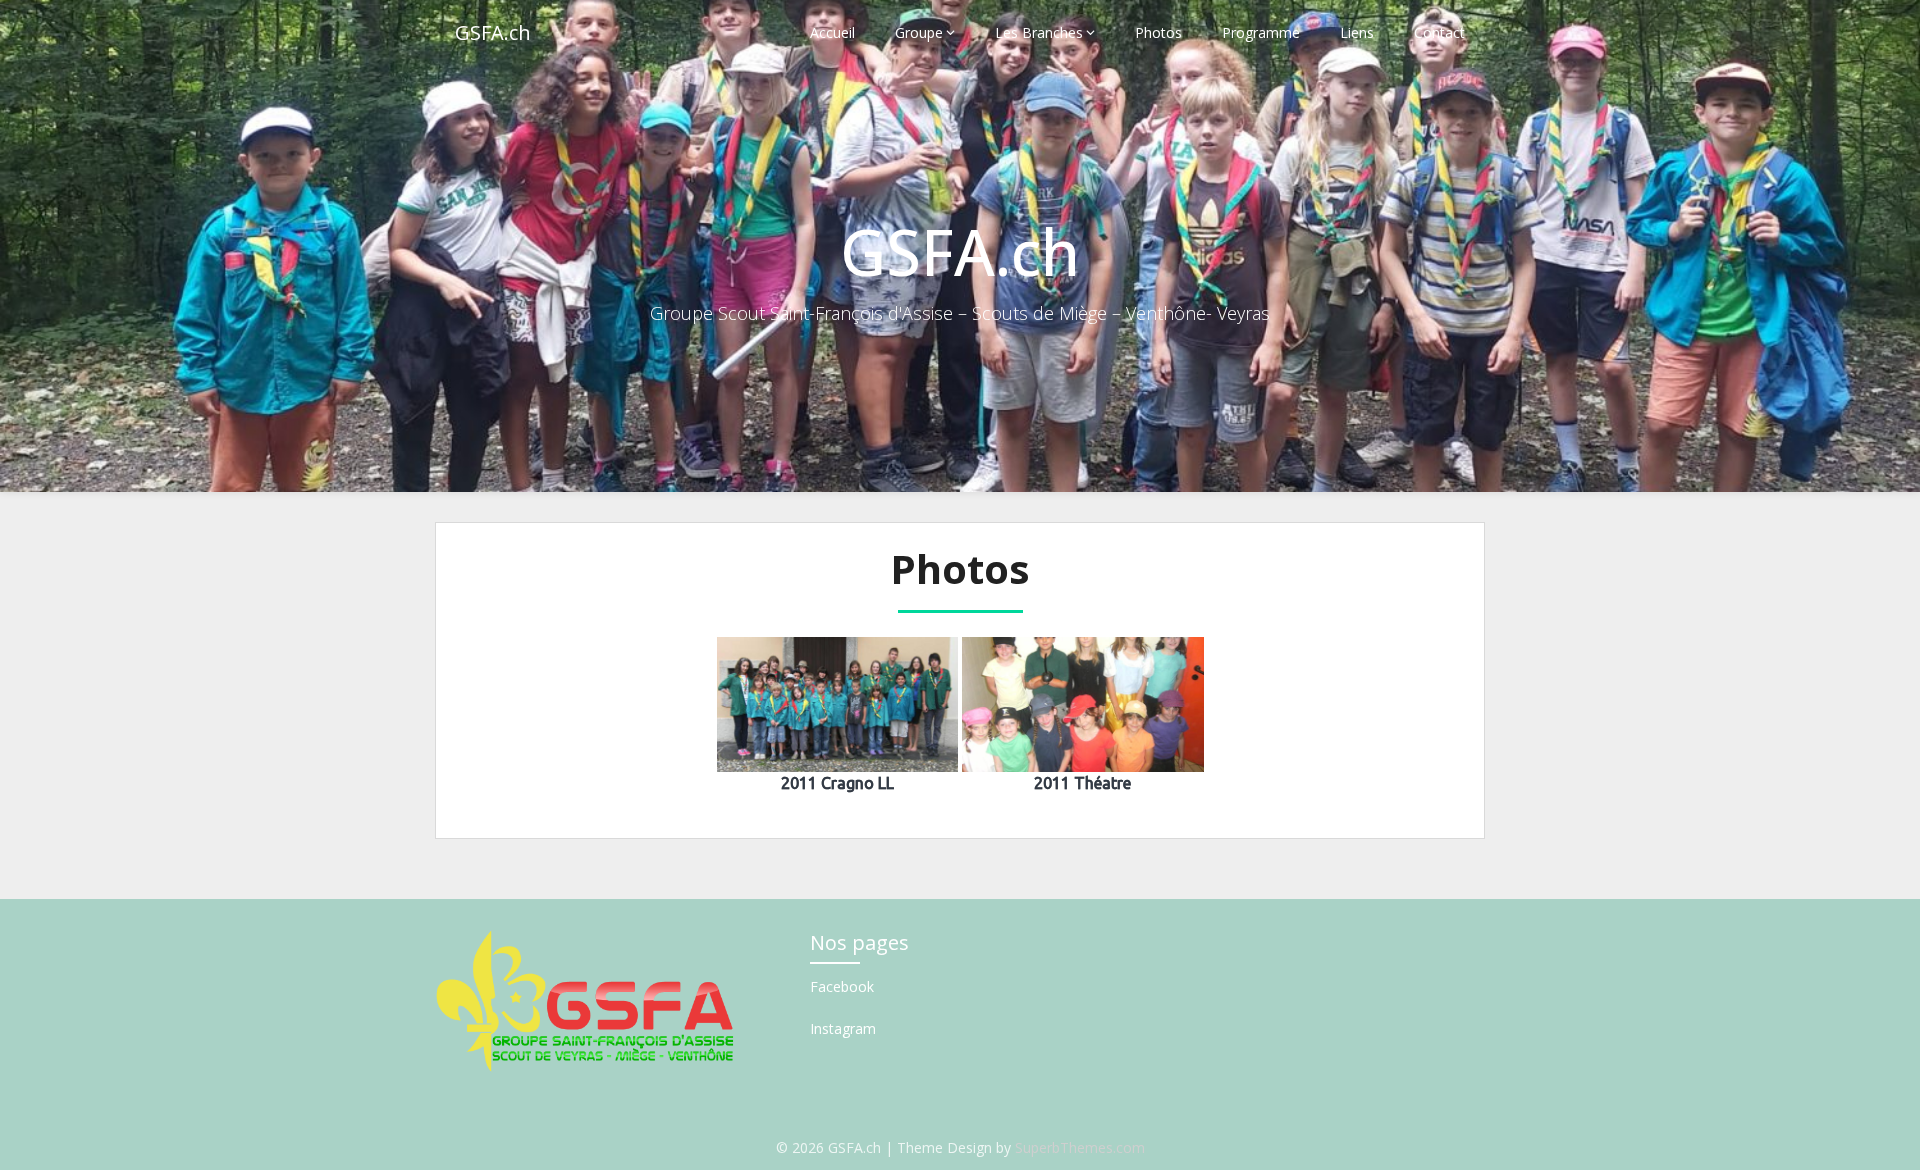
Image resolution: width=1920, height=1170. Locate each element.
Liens (1357, 32)
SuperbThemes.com (1080, 1147)
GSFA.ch (493, 32)
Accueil (832, 32)
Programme (1261, 32)
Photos (1158, 32)
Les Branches (1039, 32)
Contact (1439, 32)
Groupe (919, 32)
